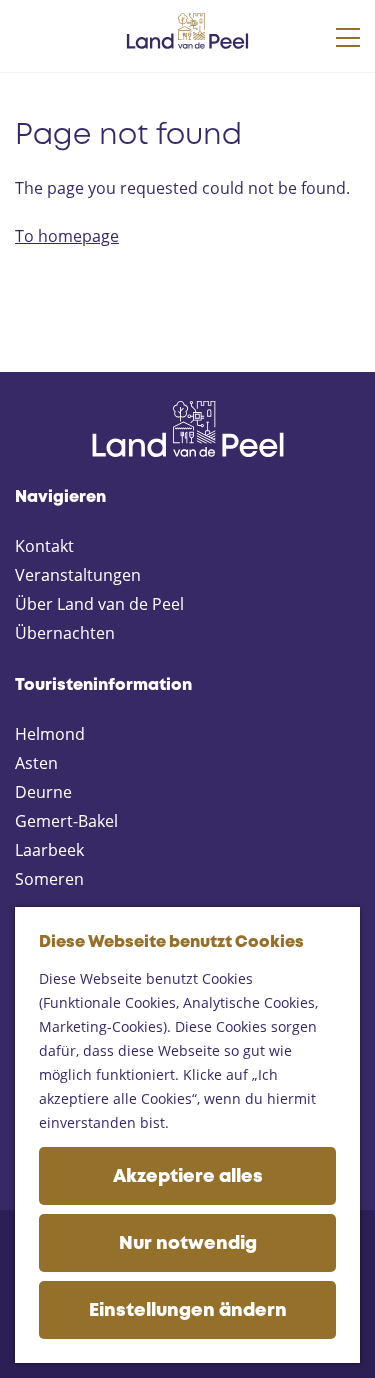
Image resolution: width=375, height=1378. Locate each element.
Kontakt (44, 546)
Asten (36, 763)
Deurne (43, 792)
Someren (49, 879)
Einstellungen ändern (188, 1311)
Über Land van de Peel (99, 604)
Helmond (50, 734)
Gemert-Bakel (66, 821)
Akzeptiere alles (188, 1177)
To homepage (67, 236)
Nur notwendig (188, 1244)
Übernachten (65, 633)
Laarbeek (49, 850)
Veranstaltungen (78, 575)
